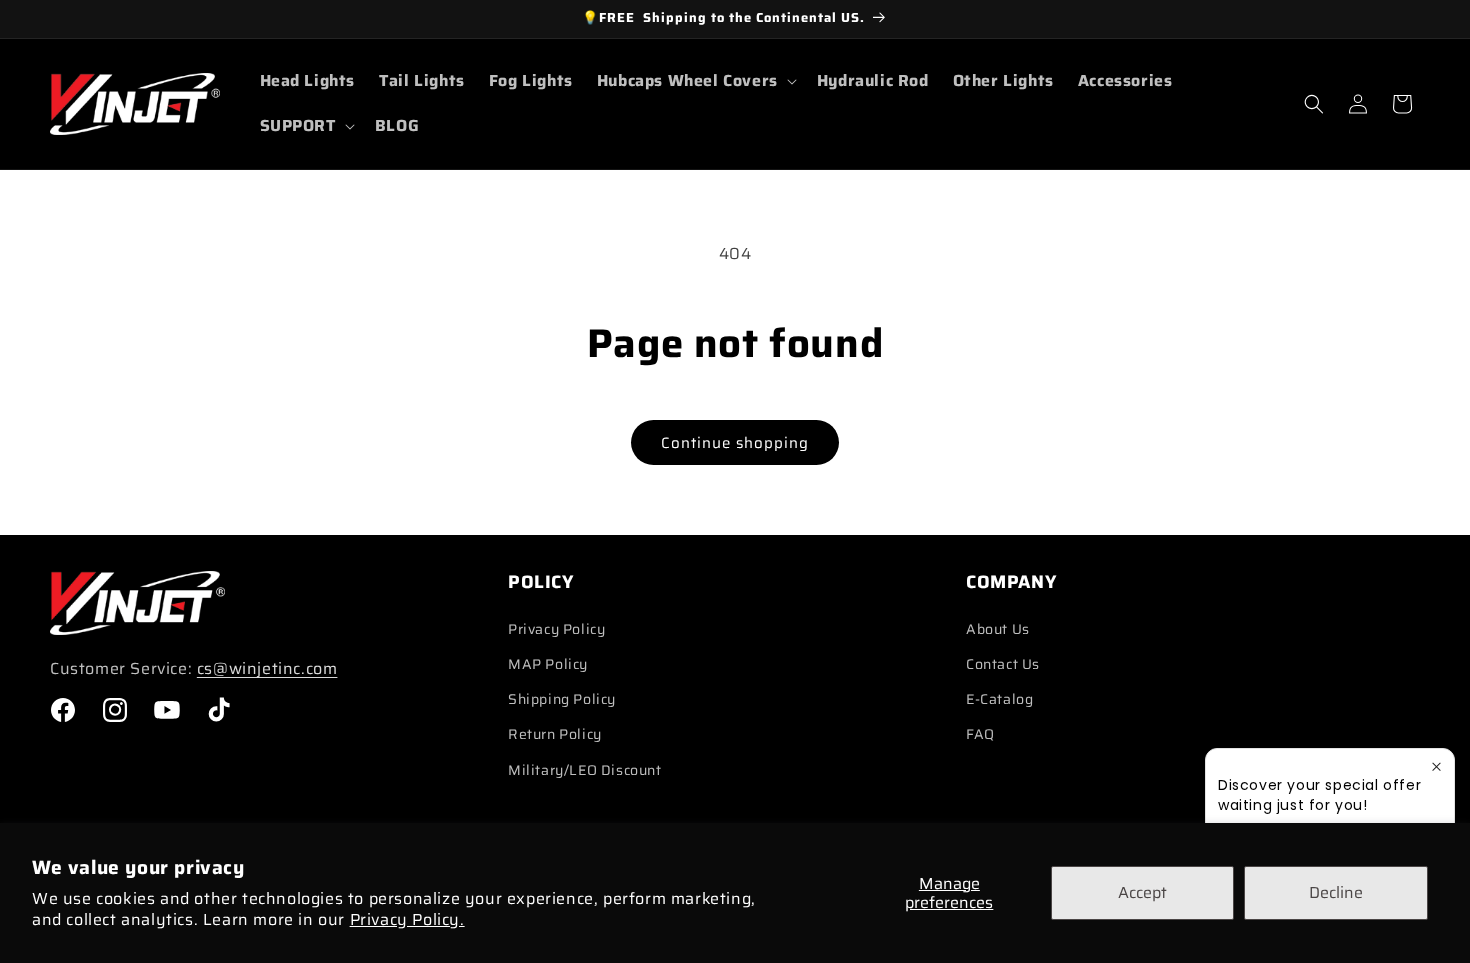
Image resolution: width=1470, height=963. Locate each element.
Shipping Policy (562, 699)
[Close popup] (1436, 766)
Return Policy (555, 734)
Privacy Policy (556, 629)
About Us (998, 629)
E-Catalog (999, 699)
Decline (1336, 892)
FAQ (980, 734)
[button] (695, 81)
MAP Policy (548, 664)
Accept (1142, 892)
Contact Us (1003, 664)
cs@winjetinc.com (267, 668)
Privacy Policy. (407, 919)
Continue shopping (735, 443)
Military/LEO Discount (585, 770)
